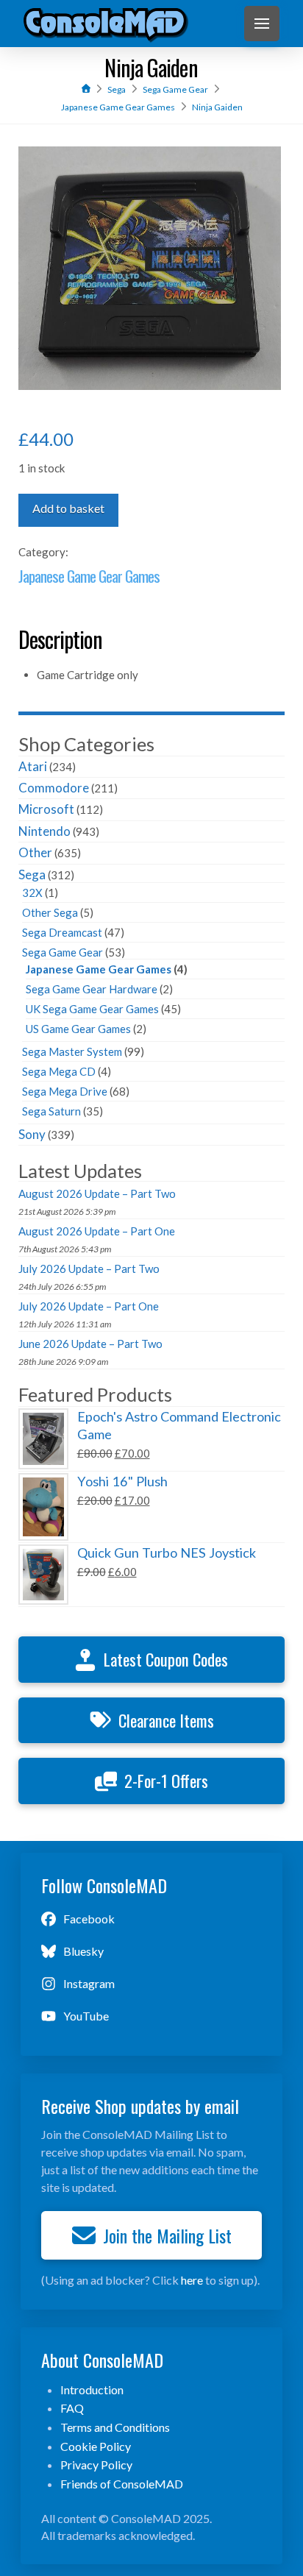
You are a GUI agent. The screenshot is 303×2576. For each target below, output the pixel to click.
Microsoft (46, 809)
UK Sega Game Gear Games (92, 1009)
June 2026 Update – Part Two (90, 1344)
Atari (33, 766)
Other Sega (50, 912)
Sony (32, 1134)
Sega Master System (72, 1051)
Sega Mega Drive (65, 1091)
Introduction (92, 2389)
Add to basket (68, 508)
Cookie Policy (96, 2446)
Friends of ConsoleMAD (122, 2484)
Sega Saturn (51, 1111)
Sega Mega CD (59, 1071)
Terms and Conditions (115, 2427)
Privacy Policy (96, 2465)
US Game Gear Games (78, 1029)
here (192, 2280)
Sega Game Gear (63, 952)
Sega (32, 874)
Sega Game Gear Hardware (92, 989)
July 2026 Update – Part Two (89, 1269)
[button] (262, 24)
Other (35, 852)
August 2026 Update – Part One (97, 1231)
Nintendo (44, 831)
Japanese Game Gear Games (89, 576)
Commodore (54, 788)
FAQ (72, 2408)
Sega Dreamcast (62, 932)
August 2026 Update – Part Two (97, 1193)
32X (32, 893)
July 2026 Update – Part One (89, 1306)
